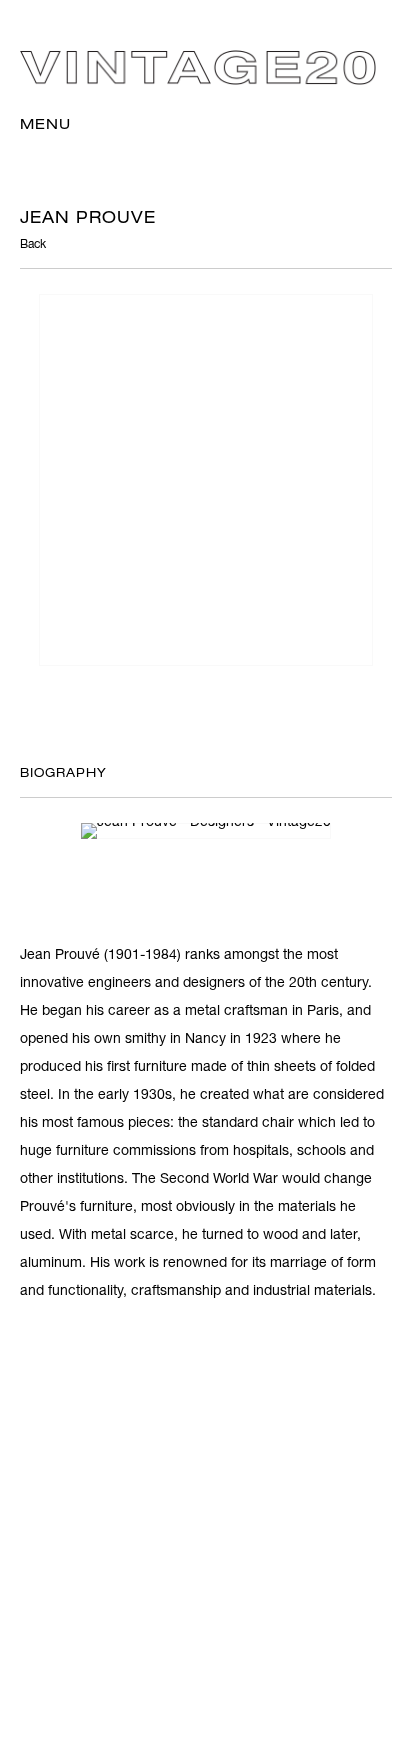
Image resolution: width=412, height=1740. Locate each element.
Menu (45, 126)
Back (33, 245)
